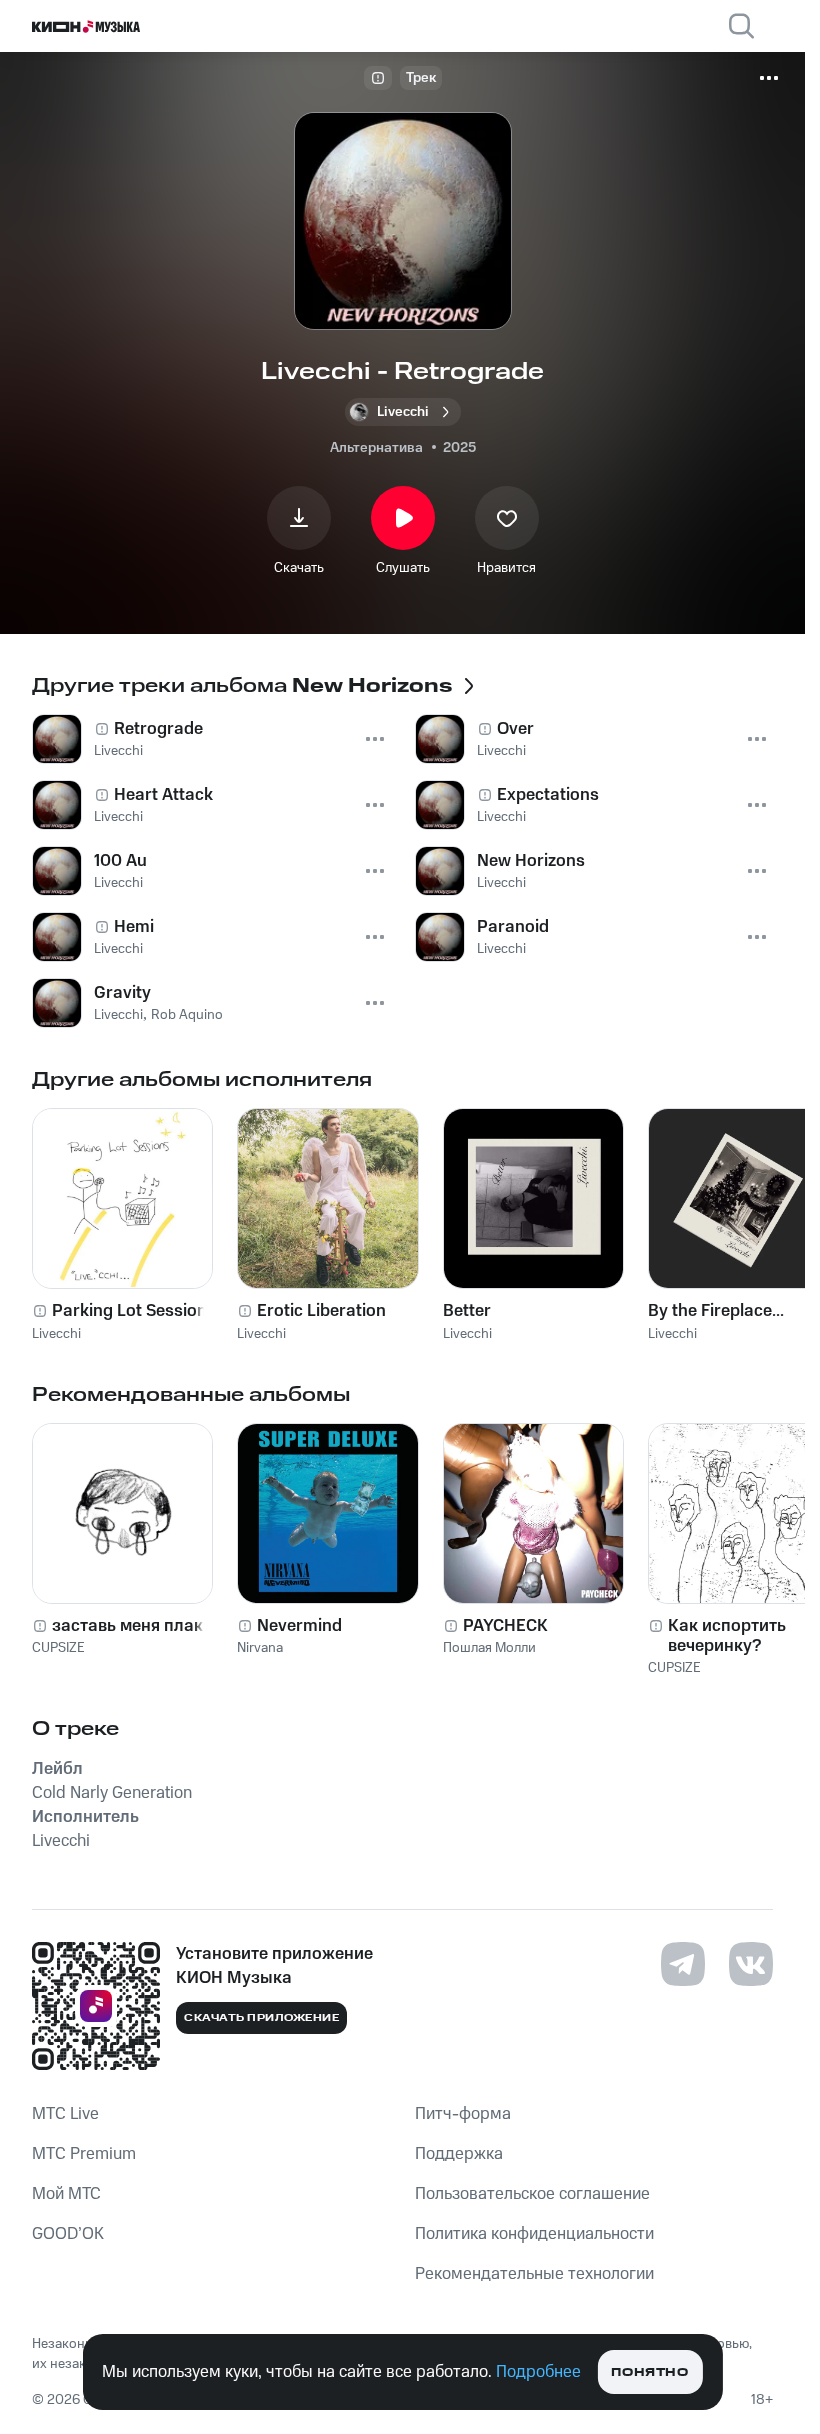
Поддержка (459, 2154)
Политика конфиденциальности (534, 2234)
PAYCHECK (505, 1626)
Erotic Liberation (321, 1311)
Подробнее (538, 2372)
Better (467, 1311)
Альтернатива (376, 448)
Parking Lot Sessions (134, 1311)
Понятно (649, 2372)
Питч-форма (463, 2114)
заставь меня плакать (141, 1626)
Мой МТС (66, 2194)
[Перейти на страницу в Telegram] (683, 1964)
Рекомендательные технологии (534, 2274)
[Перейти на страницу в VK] (751, 1964)
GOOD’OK (68, 2234)
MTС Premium (84, 2154)
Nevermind (299, 1626)
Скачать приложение (261, 2018)
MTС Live (65, 2114)
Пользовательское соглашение (532, 2194)
